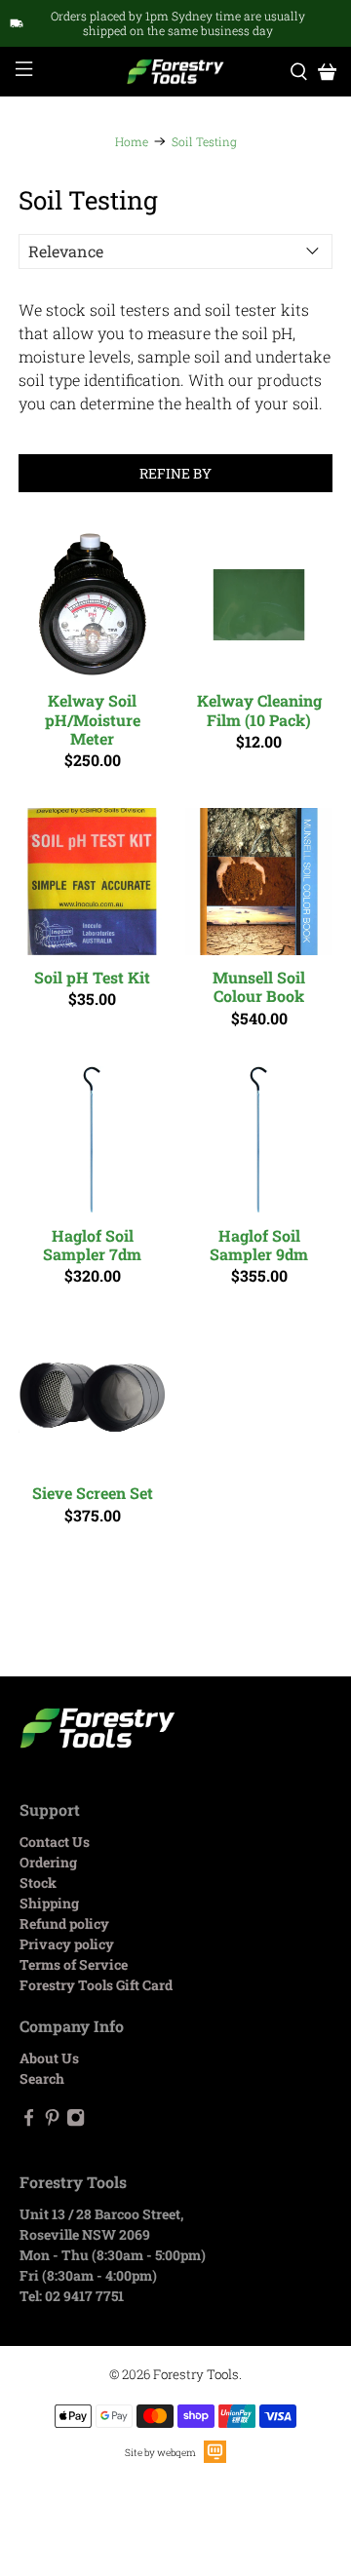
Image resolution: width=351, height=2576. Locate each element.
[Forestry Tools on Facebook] (29, 2121)
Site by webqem (160, 2453)
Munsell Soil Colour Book (259, 986)
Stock (38, 1883)
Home (132, 141)
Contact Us (55, 1842)
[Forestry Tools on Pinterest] (52, 2121)
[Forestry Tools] (175, 72)
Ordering (48, 1862)
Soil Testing (204, 141)
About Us (49, 2058)
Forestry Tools (196, 2374)
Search (42, 2078)
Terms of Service (74, 1964)
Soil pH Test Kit (92, 977)
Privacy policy (67, 1944)
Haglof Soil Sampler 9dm (259, 1244)
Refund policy (64, 1923)
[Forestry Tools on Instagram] (76, 2121)
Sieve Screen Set (93, 1492)
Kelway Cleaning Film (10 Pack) (259, 709)
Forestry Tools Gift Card (96, 1985)
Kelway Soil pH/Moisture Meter (93, 719)
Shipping (49, 1903)
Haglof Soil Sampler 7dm (92, 1244)
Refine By (175, 473)
